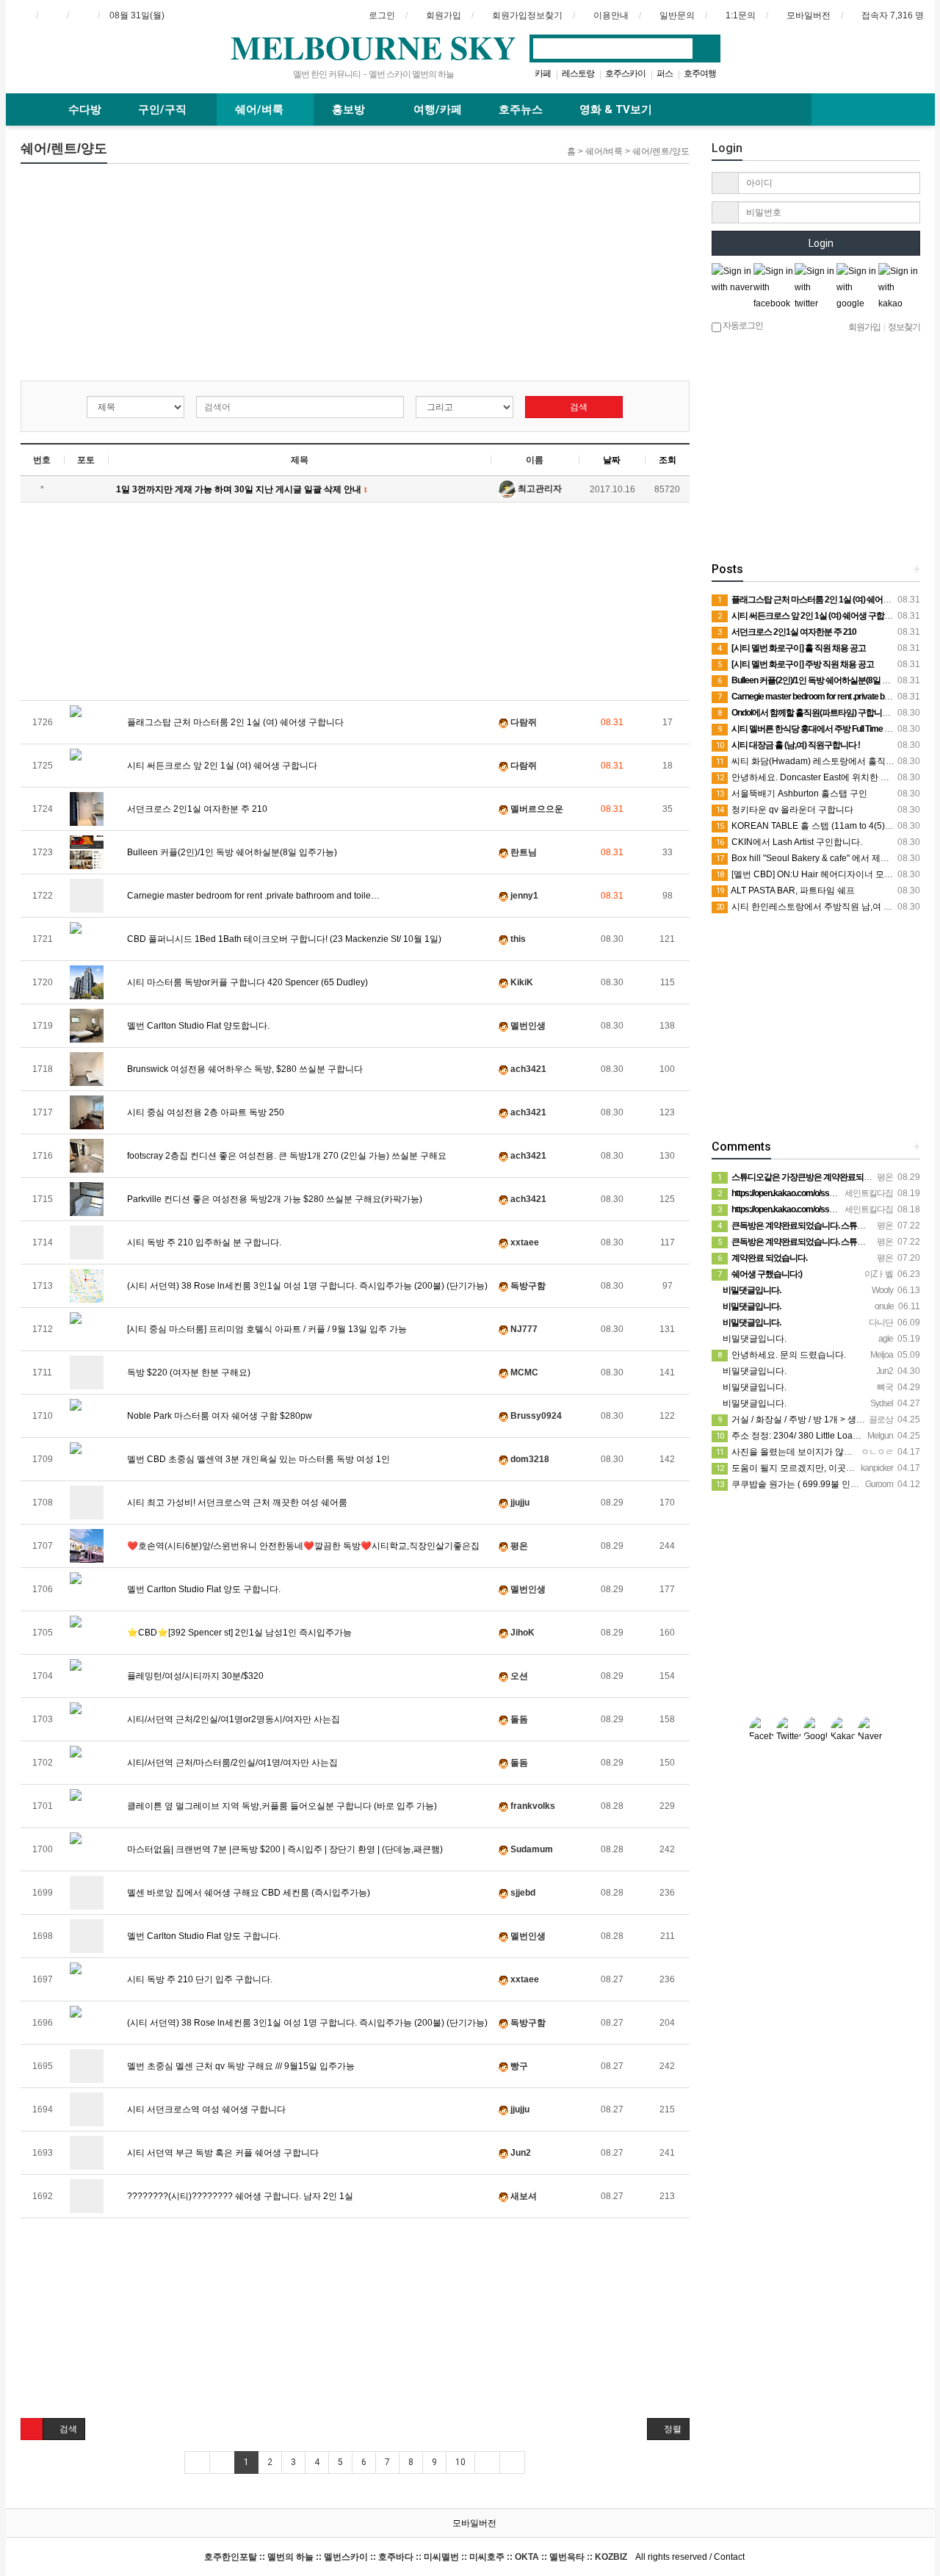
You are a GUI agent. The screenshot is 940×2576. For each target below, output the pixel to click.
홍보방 (350, 109)
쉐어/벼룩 (261, 109)
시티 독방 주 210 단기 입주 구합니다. (199, 1979)
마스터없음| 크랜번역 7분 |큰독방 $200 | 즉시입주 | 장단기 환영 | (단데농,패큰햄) (284, 1849)
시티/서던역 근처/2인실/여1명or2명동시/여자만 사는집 (232, 1719)
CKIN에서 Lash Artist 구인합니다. (789, 842)
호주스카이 (625, 73)
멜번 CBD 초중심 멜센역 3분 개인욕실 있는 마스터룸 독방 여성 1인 (257, 1459)
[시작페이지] (21, 15)
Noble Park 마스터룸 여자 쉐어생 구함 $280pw (218, 1416)
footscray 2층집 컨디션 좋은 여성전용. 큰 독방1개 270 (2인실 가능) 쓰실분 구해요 (286, 1156)
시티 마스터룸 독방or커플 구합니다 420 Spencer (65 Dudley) (246, 982)
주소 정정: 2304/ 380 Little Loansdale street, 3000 (822, 1436)
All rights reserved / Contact (474, 2557)
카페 (543, 73)
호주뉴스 (521, 109)
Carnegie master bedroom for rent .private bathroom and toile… (252, 896)
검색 (578, 407)
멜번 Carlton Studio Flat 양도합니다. (197, 1026)
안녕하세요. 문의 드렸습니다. (782, 1355)
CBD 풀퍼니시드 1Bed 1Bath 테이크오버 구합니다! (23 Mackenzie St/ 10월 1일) (283, 939)
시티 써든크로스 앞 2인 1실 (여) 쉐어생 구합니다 (221, 766)
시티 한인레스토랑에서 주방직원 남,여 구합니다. (818, 907)
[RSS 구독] (83, 15)
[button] (32, 2429)
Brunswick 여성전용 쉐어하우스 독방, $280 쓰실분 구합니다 (244, 1069)
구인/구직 (164, 109)
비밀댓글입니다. (753, 1339)
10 (460, 2462)
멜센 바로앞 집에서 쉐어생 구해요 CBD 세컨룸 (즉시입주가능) (247, 1893)
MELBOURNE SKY (373, 47)
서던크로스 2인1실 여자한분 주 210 (196, 809)
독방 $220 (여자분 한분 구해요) (188, 1372)
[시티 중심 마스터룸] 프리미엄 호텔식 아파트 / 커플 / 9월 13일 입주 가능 (266, 1329)
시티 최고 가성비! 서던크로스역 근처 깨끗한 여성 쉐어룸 (236, 1503)
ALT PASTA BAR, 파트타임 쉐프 (785, 891)
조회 (668, 460)
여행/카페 (438, 109)
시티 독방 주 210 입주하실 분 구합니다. (203, 1242)
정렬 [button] (672, 2429)
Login (820, 243)
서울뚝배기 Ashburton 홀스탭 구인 (792, 794)
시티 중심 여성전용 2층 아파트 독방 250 (205, 1112)
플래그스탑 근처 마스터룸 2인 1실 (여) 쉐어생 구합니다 (234, 722)
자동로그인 (742, 325)
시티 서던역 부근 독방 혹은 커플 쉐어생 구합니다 (222, 2153)
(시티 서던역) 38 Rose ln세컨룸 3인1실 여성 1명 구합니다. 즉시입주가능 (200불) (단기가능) (306, 1286)
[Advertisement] (355, 278)
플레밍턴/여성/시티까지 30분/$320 (194, 1676)
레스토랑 (578, 73)
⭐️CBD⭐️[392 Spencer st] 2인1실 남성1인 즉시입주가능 (238, 1633)
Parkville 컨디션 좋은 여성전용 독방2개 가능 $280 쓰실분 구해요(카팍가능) (274, 1199)
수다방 (85, 109)
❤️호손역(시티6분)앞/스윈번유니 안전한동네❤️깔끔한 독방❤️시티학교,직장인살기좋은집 (302, 1546)
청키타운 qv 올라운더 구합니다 (785, 810)
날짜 (612, 460)
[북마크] (52, 15)
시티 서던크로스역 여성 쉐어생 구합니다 (205, 2109)
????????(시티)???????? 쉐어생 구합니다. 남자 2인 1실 (239, 2196)
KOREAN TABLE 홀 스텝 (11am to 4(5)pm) (808, 826)
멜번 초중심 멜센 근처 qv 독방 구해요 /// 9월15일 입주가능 (240, 2066)
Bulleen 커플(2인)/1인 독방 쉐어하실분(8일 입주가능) (231, 852)
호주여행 (700, 73)
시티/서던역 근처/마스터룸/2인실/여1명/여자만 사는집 (231, 1763)
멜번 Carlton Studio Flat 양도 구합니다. (203, 1589)
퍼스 (665, 73)
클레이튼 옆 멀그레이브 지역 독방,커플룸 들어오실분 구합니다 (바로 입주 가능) (281, 1806)
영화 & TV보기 (616, 109)
